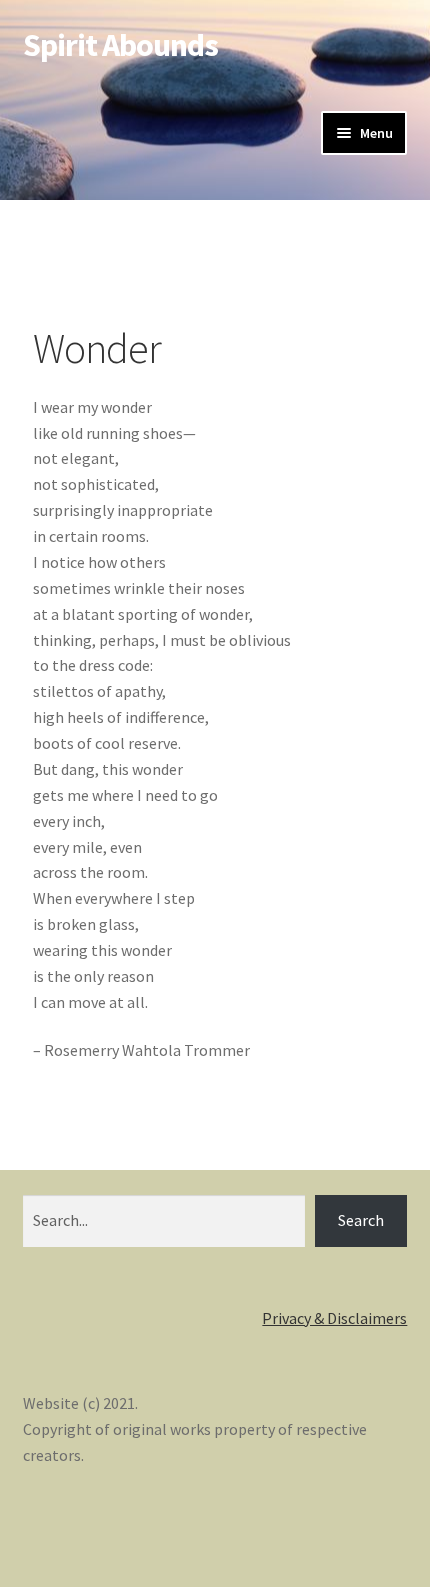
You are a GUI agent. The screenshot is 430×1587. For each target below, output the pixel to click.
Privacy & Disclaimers (334, 1318)
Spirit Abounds (120, 45)
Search (361, 1220)
